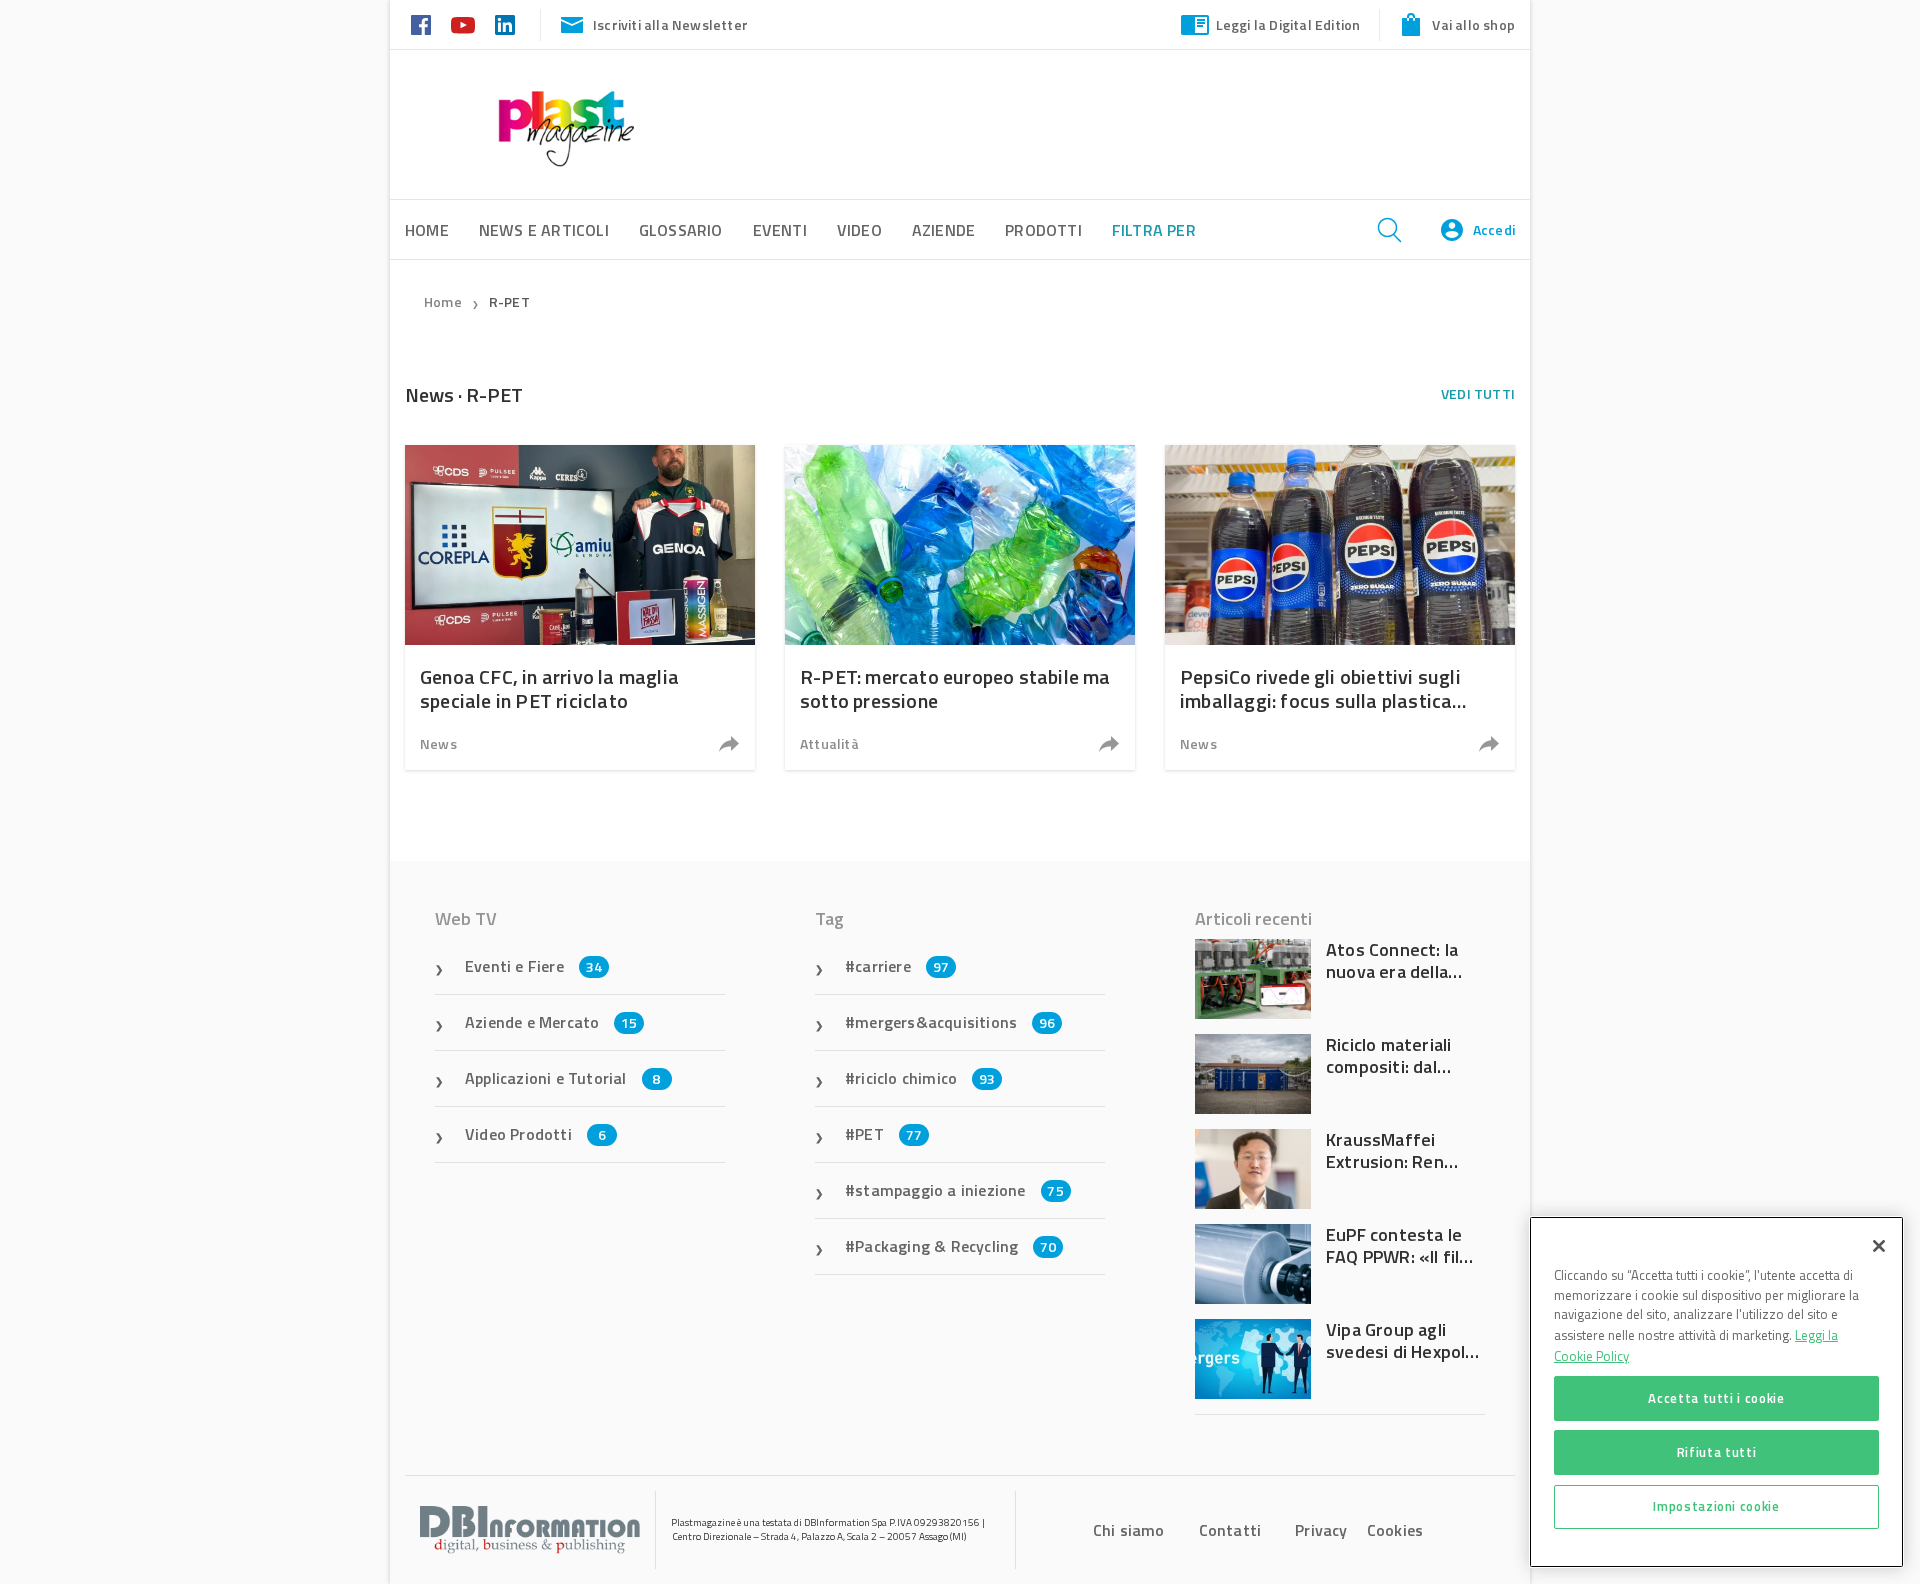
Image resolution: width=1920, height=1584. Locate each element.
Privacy (1321, 1530)
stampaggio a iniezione (959, 1190)
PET (888, 1134)
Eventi (780, 230)
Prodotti (1043, 230)
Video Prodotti (535, 1134)
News (438, 743)
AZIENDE (943, 230)
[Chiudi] (1879, 1246)
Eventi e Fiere (533, 966)
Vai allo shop (1473, 24)
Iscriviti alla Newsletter (670, 24)
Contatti (1230, 1530)
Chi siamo (1129, 1530)
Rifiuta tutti (1717, 1452)
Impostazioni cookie (1716, 1506)
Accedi (1494, 229)
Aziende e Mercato (551, 1022)
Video (859, 230)
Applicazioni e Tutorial (563, 1078)
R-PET (509, 301)
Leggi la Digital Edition (1288, 24)
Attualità (829, 743)
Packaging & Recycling (955, 1246)
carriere (902, 966)
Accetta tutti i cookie (1716, 1398)
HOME (427, 230)
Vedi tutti (1478, 393)
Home (443, 301)
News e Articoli (544, 230)
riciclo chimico (925, 1078)
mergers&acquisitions (955, 1022)
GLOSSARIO (681, 230)
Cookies (1395, 1530)
